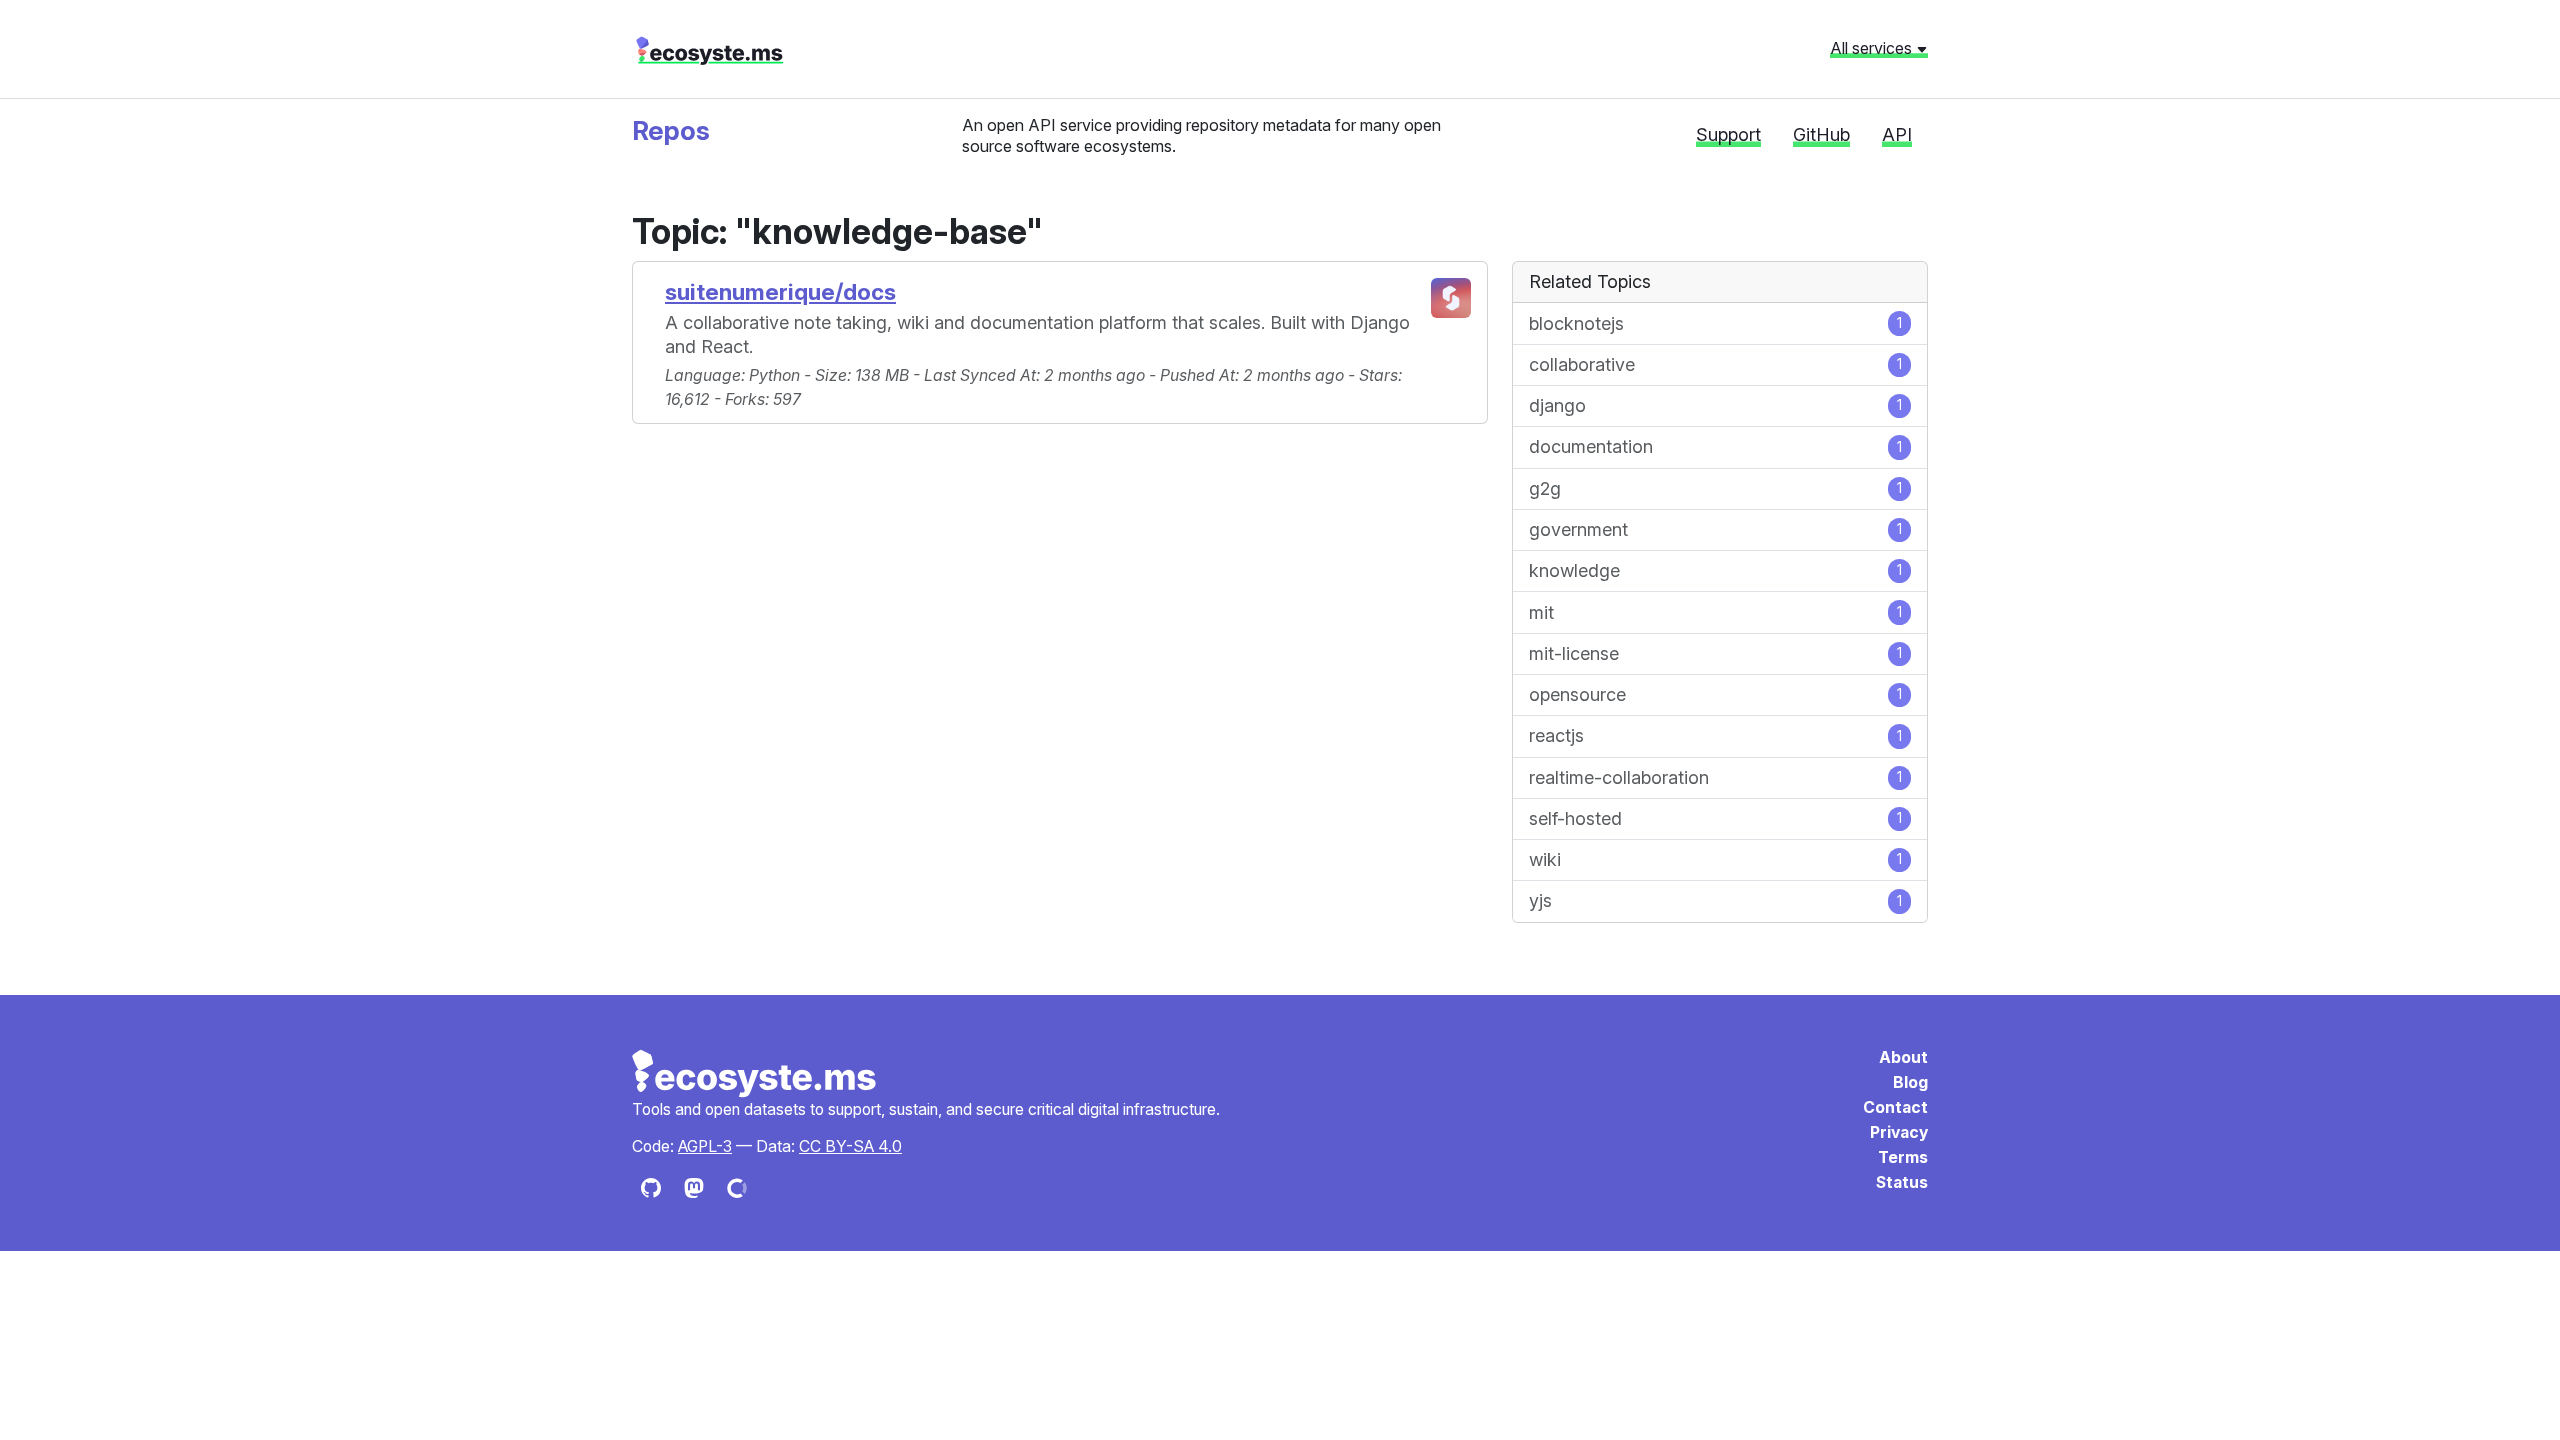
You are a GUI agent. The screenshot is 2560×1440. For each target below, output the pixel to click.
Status (1902, 1182)
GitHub (1821, 134)
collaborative (1715, 364)
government (1715, 529)
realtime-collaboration (1715, 777)
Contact (1895, 1107)
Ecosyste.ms (755, 1074)
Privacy (1899, 1132)
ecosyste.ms (709, 51)
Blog (1910, 1082)
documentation (1715, 446)
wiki (1715, 859)
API (1897, 134)
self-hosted (1715, 818)
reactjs (1715, 735)
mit (1715, 612)
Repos (671, 130)
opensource (1715, 694)
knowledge (1715, 570)
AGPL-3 (705, 1146)
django (1715, 405)
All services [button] (1873, 48)
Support (1728, 134)
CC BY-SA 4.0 (850, 1146)
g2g (1715, 488)
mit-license (1715, 653)
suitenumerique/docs (780, 291)
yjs (1715, 900)
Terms (1903, 1157)
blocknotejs (1715, 323)
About (1903, 1057)
